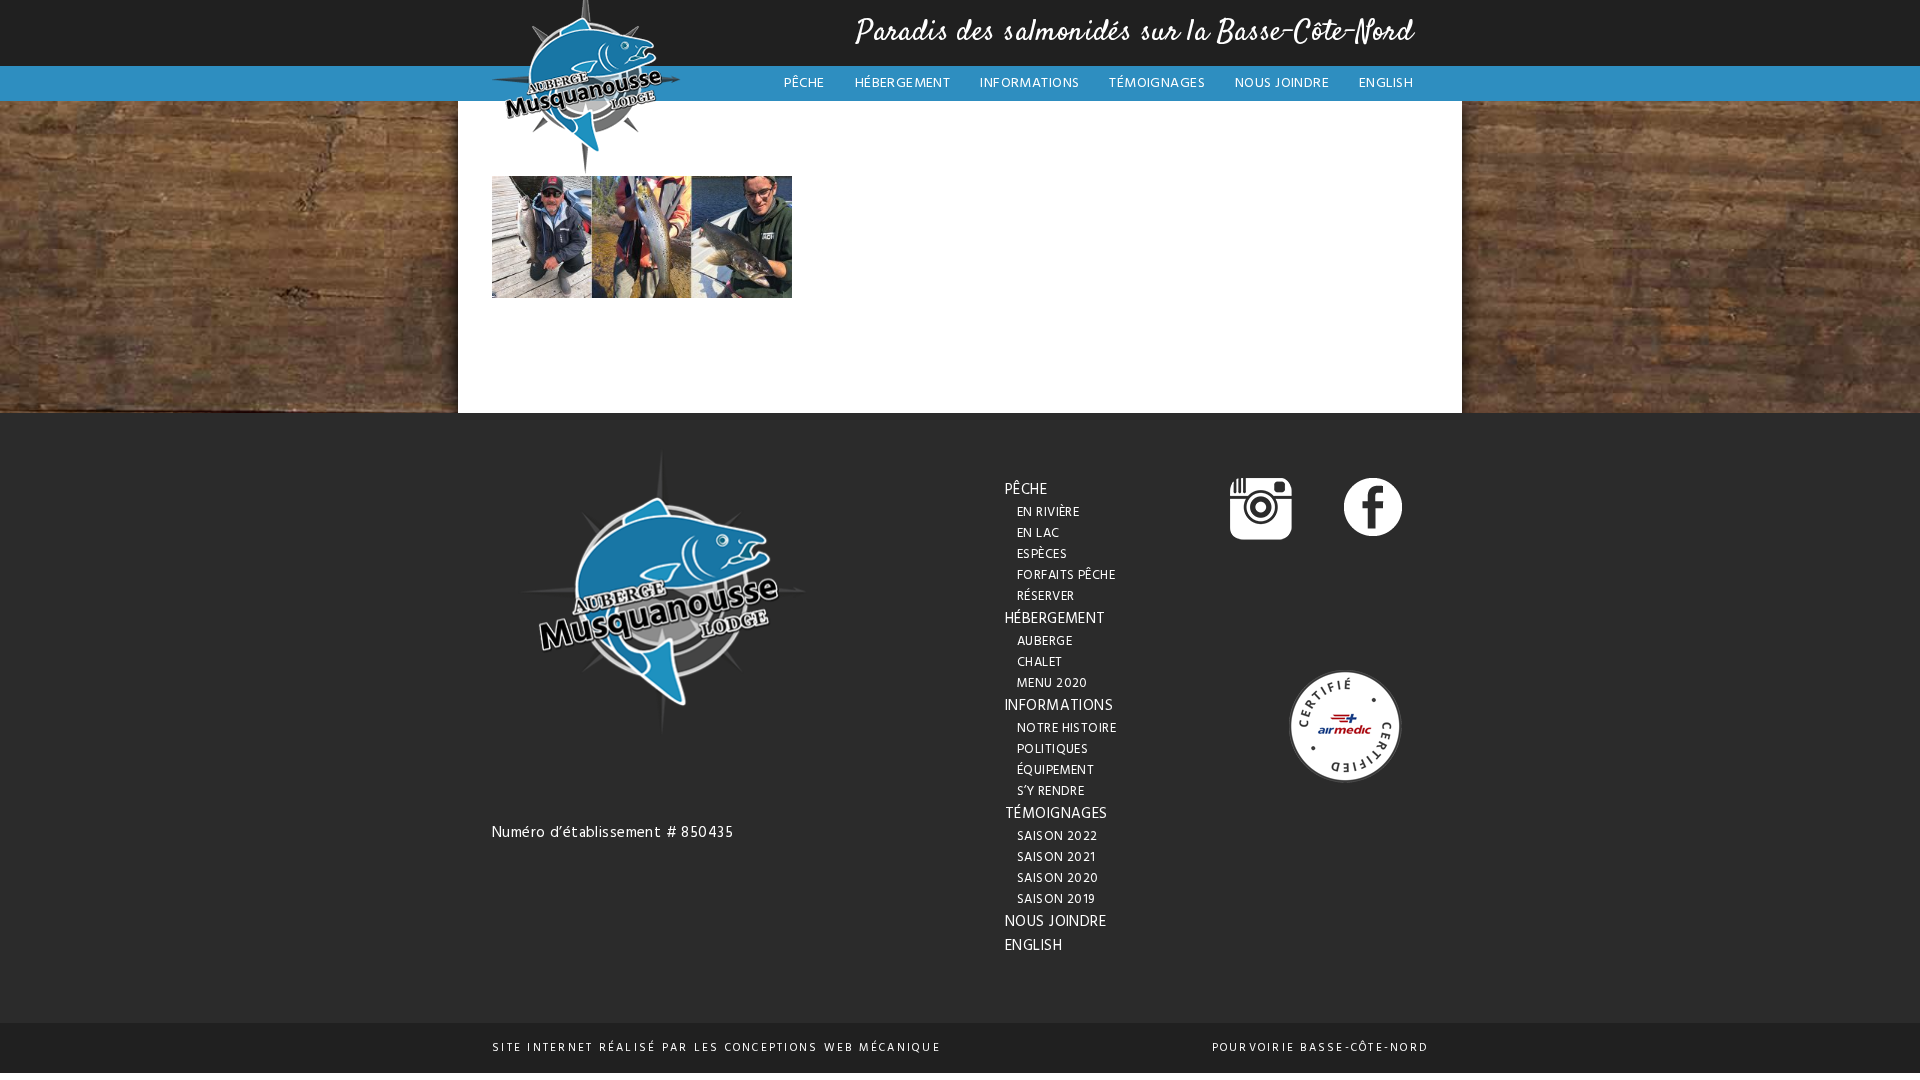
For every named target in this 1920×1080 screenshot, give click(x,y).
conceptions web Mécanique (833, 1048)
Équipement (1055, 770)
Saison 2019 (1056, 899)
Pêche (804, 83)
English (1386, 83)
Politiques (1052, 749)
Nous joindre (1282, 83)
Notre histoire (1066, 728)
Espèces (1042, 554)
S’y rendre (1050, 791)
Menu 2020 (1052, 683)
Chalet (1040, 662)
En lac (1038, 533)
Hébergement (903, 83)
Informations (1029, 83)
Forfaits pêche (1066, 575)
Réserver (1045, 596)
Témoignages (1157, 83)
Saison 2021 (1056, 857)
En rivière (1048, 512)
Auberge (1044, 641)
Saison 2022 (1057, 836)
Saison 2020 (1058, 878)
